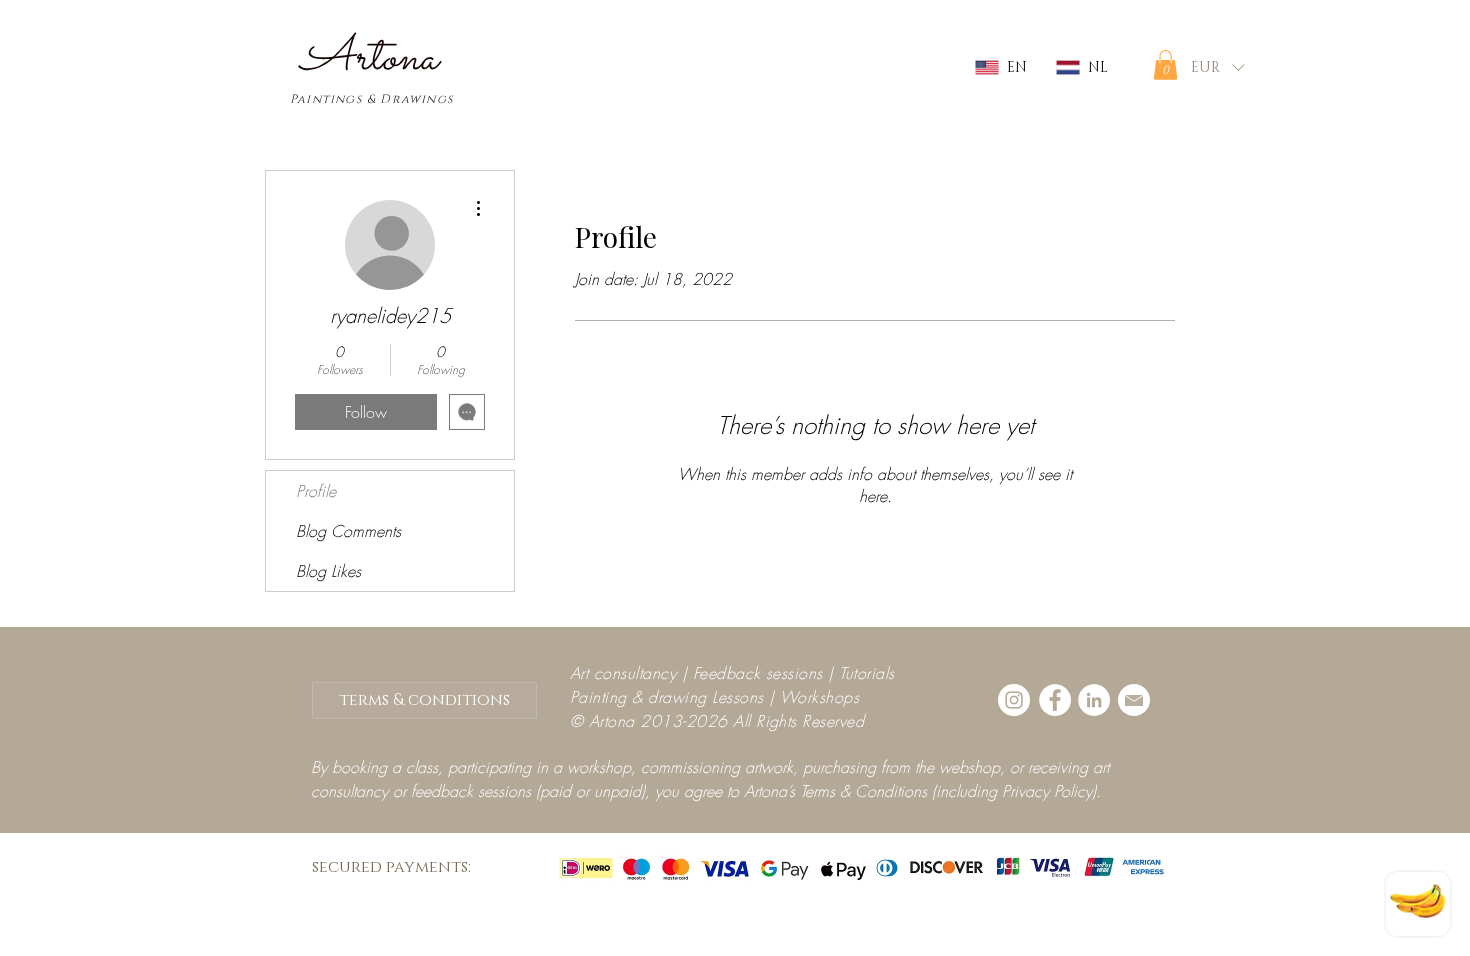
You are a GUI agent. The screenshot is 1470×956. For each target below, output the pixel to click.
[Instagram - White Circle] (1014, 700)
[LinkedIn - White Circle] (1094, 700)
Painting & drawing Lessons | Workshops (714, 697)
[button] (1165, 65)
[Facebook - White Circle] (1055, 700)
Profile (316, 491)
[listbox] (1217, 67)
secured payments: (391, 867)
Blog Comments (348, 531)
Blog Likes (328, 571)
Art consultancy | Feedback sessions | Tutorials (732, 673)
